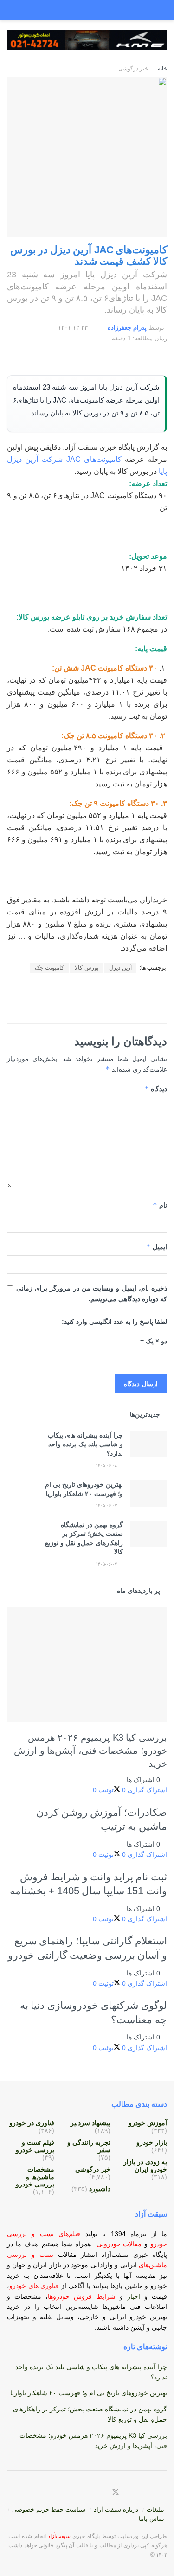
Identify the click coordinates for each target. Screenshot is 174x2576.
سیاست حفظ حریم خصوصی (49, 2509)
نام (160, 1205)
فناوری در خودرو (32, 2123)
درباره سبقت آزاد (116, 2509)
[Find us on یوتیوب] (159, 2493)
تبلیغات (155, 2509)
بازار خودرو (152, 2142)
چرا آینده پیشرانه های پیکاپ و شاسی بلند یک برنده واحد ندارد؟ (85, 1444)
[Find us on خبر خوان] (100, 2493)
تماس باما (151, 2519)
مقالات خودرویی (119, 2244)
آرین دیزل (120, 968)
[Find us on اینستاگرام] (148, 2493)
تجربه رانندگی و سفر (89, 2146)
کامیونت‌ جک (49, 968)
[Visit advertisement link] (87, 47)
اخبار (136, 2296)
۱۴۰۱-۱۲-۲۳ (73, 328)
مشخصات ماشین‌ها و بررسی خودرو (35, 2177)
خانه (162, 69)
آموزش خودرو (148, 2123)
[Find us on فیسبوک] (127, 2493)
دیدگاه (156, 1089)
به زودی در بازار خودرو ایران (145, 2166)
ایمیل (157, 1247)
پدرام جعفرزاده (127, 328)
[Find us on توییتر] (116, 2493)
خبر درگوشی (133, 69)
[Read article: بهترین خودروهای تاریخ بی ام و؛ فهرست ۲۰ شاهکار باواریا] (148, 1493)
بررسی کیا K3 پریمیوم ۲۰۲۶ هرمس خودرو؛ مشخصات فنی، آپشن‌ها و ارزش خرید (90, 1751)
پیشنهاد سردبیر (90, 2123)
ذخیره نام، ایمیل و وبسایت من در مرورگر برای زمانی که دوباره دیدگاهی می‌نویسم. (92, 1293)
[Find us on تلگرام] (138, 2493)
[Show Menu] (158, 10)
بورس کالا (87, 968)
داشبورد (100, 2189)
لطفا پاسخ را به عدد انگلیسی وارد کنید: (114, 1322)
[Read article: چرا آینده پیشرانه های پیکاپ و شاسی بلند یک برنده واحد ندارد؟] (148, 1444)
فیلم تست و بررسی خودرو (35, 2146)
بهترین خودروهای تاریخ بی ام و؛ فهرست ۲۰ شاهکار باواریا (89, 2393)
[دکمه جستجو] (16, 10)
